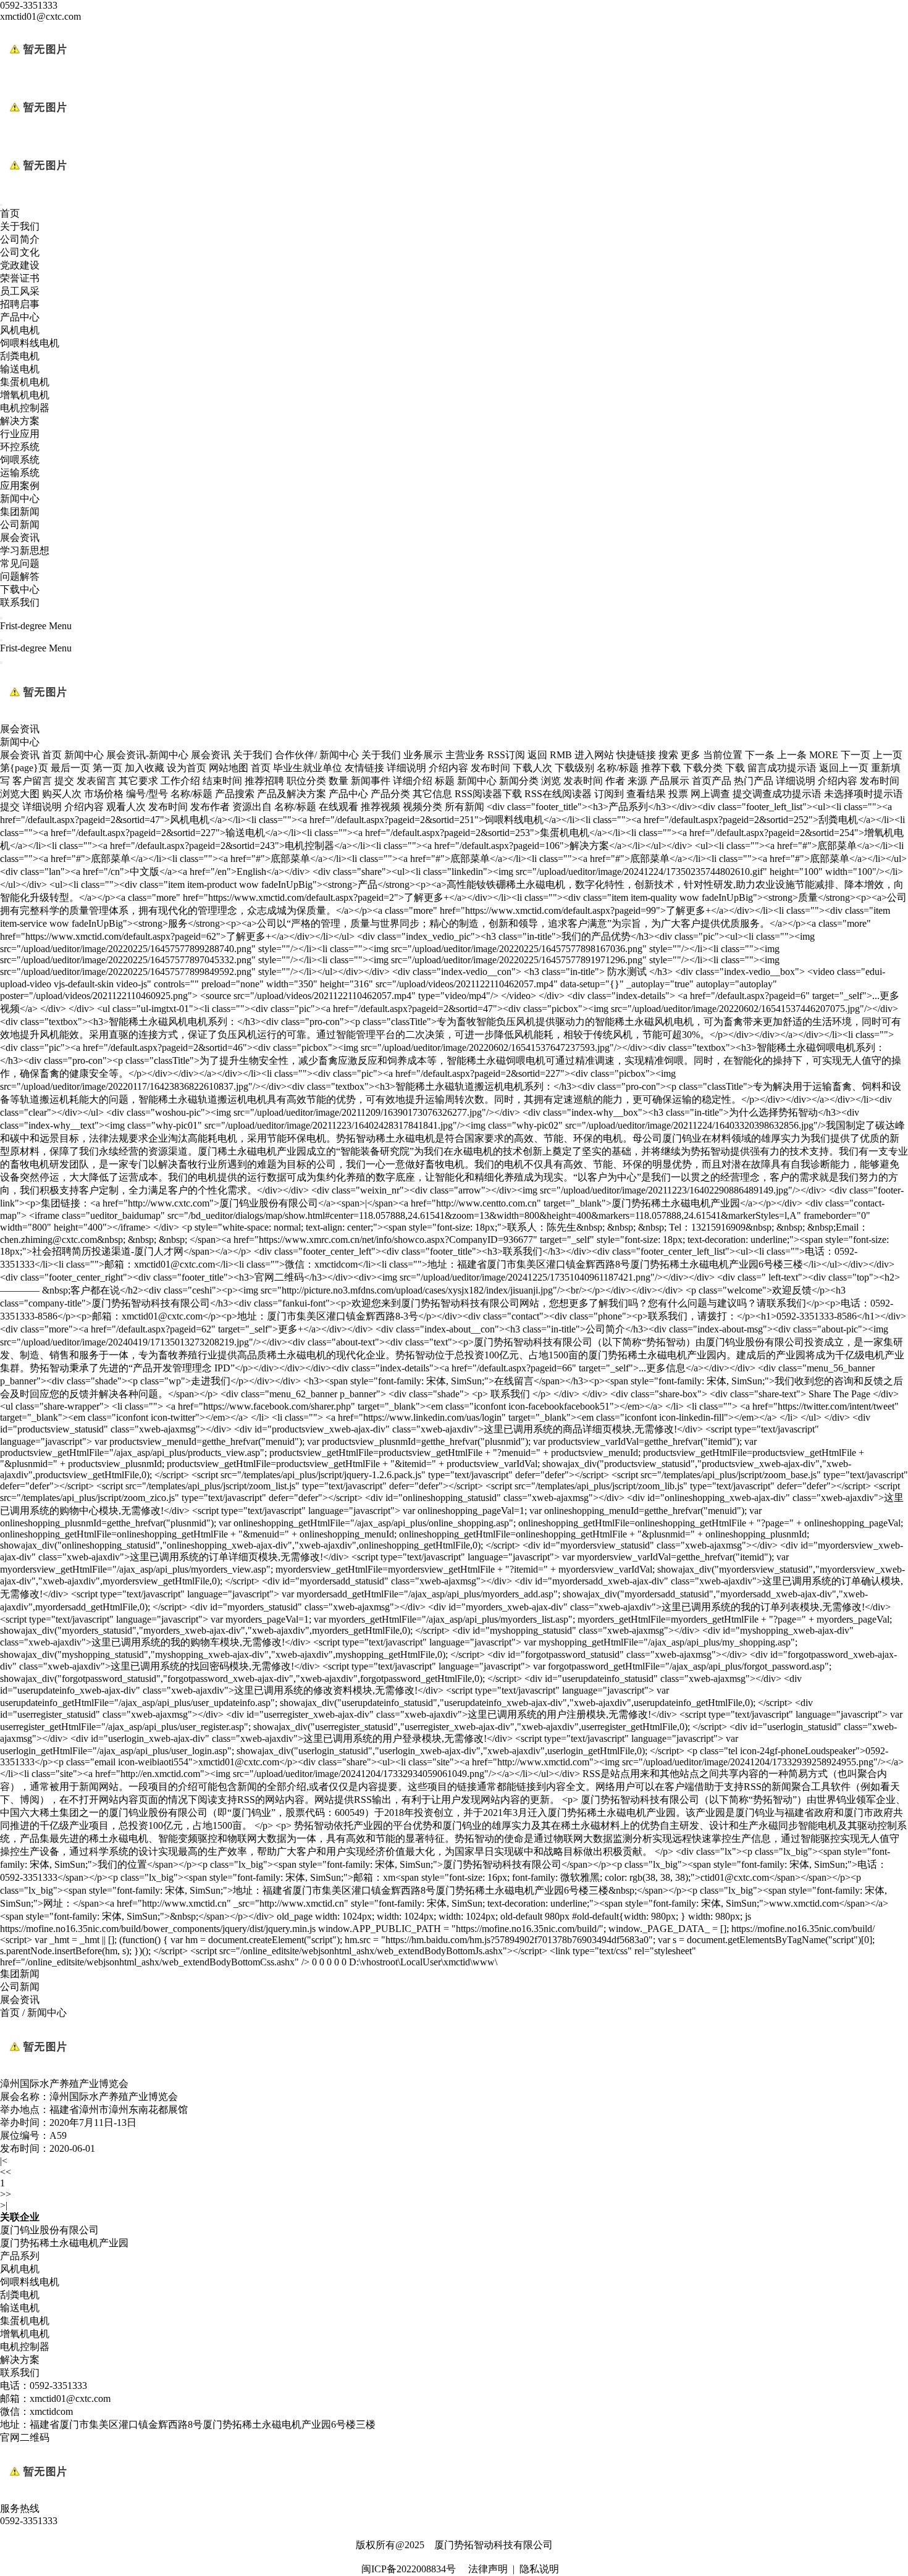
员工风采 (20, 291)
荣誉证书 (20, 278)
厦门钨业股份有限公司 (49, 2230)
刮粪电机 (20, 356)
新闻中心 (20, 499)
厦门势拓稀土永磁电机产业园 (64, 2243)
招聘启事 (20, 304)
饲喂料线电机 (30, 343)
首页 (10, 213)
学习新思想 (25, 550)
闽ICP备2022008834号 (409, 2569)
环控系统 (20, 447)
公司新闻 (20, 525)
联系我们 (20, 602)
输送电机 (20, 369)
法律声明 (488, 2569)
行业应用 (20, 434)
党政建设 (20, 265)
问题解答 (20, 576)
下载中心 (20, 589)
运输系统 (20, 473)
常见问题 (20, 563)
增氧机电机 (25, 395)
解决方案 (20, 421)
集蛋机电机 (25, 382)
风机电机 (20, 330)
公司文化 (20, 252)
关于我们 (20, 226)
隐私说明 (539, 2569)
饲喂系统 (20, 460)
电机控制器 (25, 408)
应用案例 (20, 486)
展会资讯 (20, 537)
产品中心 (20, 317)
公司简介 (20, 239)
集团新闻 (20, 512)
